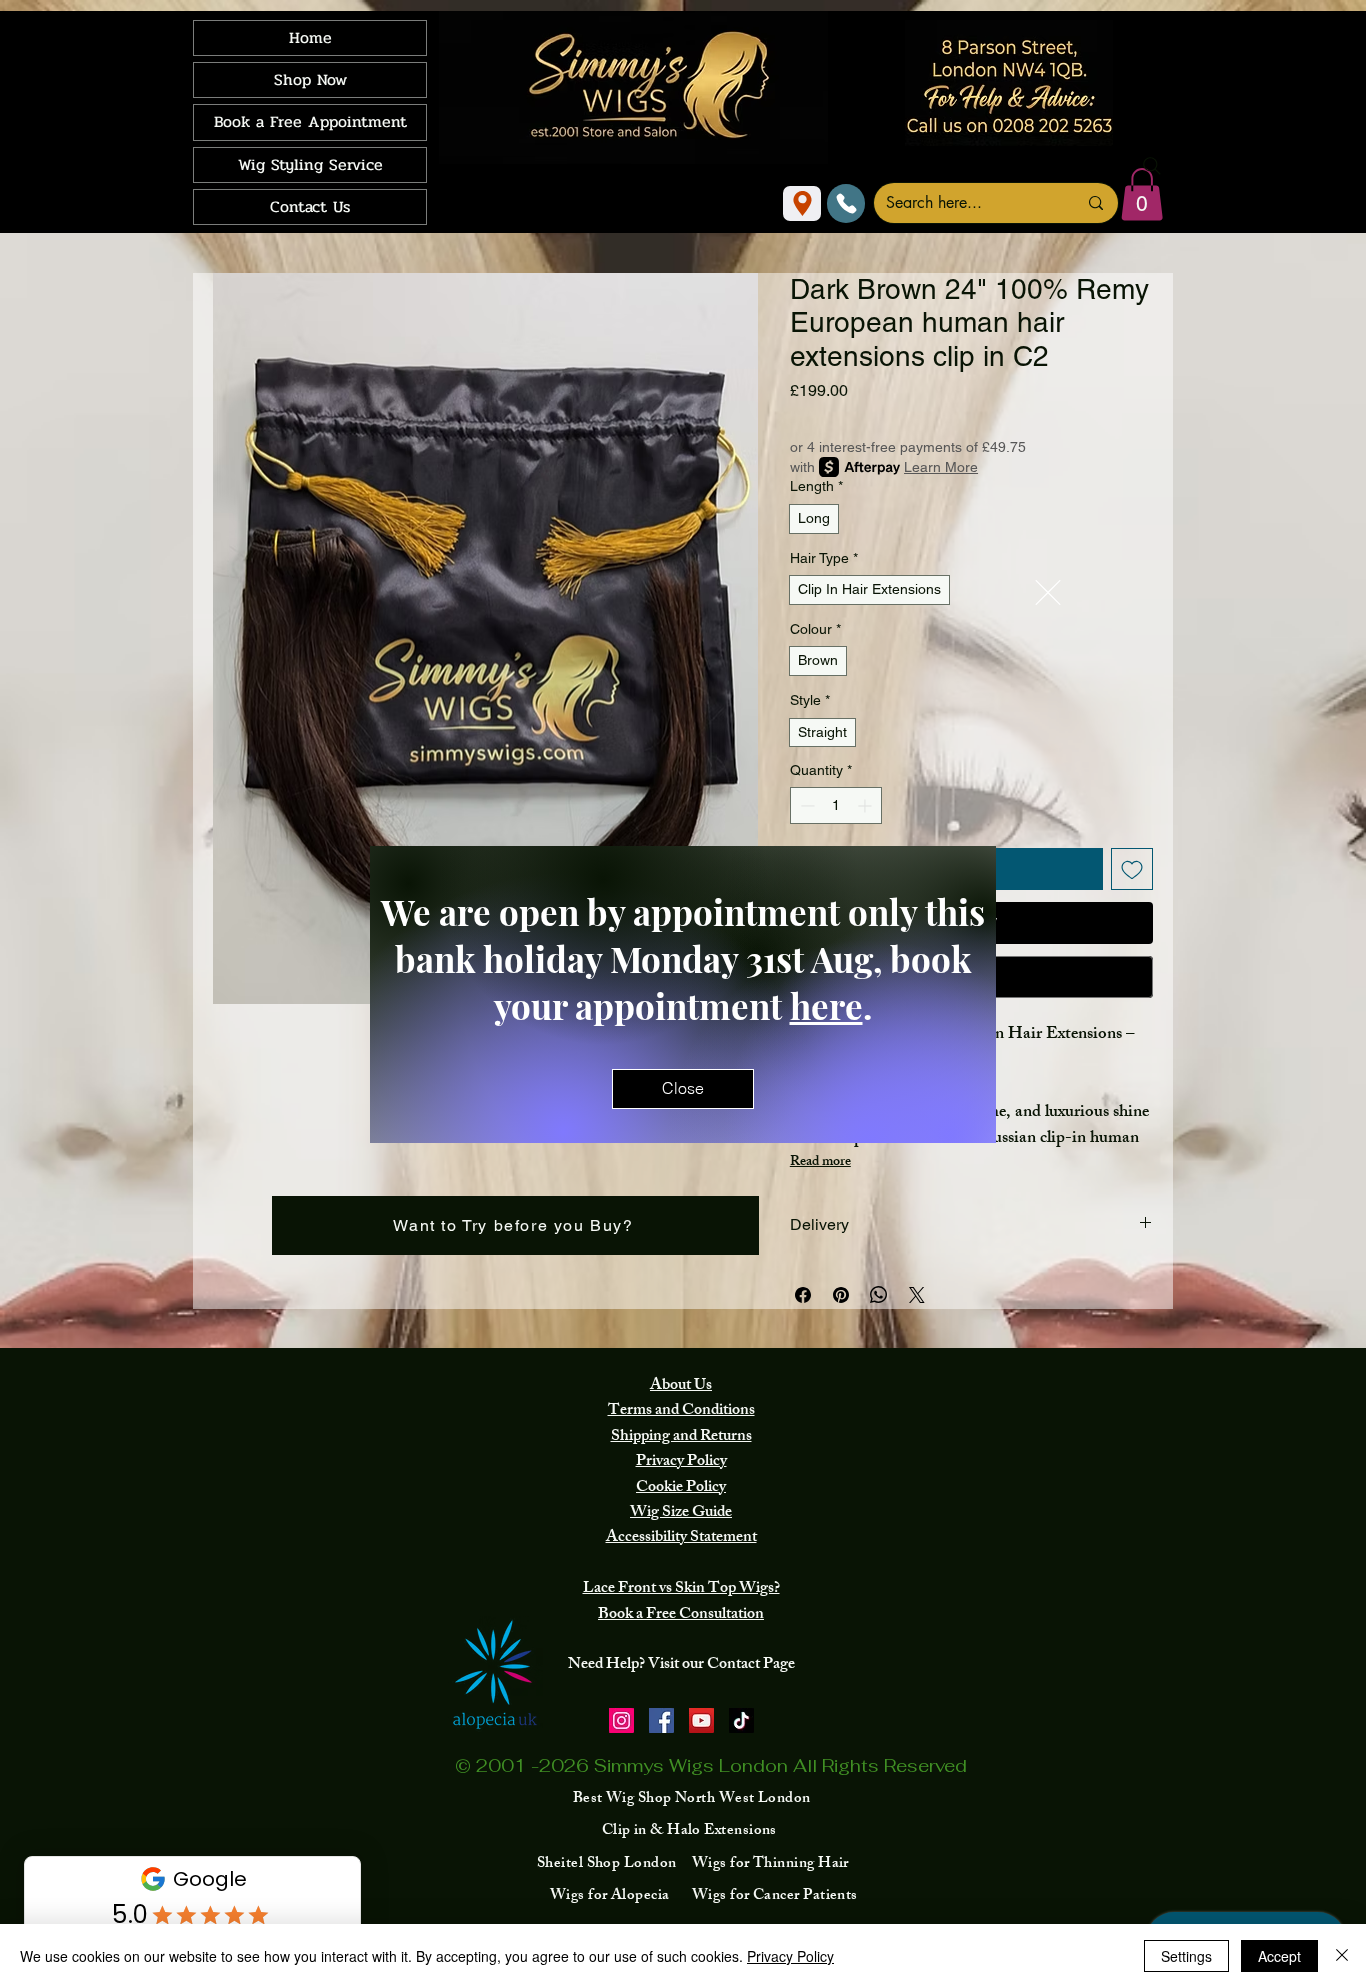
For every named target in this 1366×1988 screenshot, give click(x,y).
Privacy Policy (790, 1956)
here (826, 1005)
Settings (1186, 1956)
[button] (1048, 592)
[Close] (1342, 1956)
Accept (1279, 1956)
